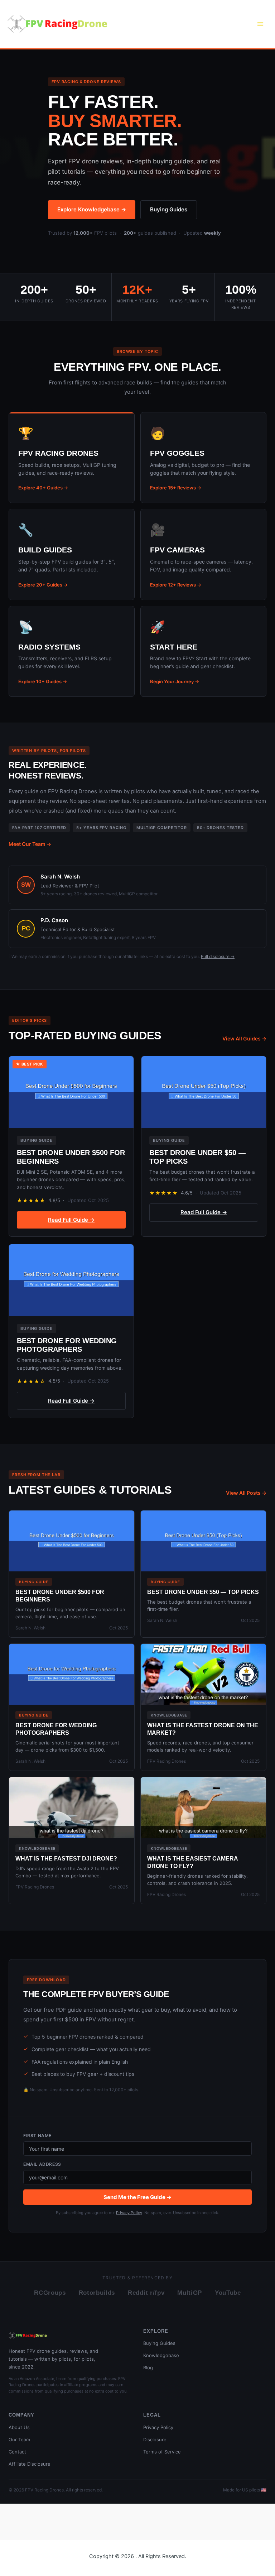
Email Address (42, 2164)
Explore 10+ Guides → (43, 681)
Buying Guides (169, 209)
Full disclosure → (218, 956)
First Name (37, 2136)
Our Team (19, 2439)
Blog (148, 2367)
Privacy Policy (129, 2213)
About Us (19, 2427)
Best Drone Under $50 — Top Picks (203, 1592)
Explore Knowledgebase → (92, 209)
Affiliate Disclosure (30, 2464)
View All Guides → (244, 1038)
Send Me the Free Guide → (137, 2197)
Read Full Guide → (71, 1220)
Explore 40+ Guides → (43, 488)
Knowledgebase (161, 2355)
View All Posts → (246, 1493)
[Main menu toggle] (260, 24)
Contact (17, 2452)
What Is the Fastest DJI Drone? (66, 1859)
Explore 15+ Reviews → (176, 488)
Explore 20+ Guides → (43, 585)
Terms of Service (162, 2452)
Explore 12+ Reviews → (176, 585)
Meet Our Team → (30, 844)
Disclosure (155, 2439)
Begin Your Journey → (175, 681)
